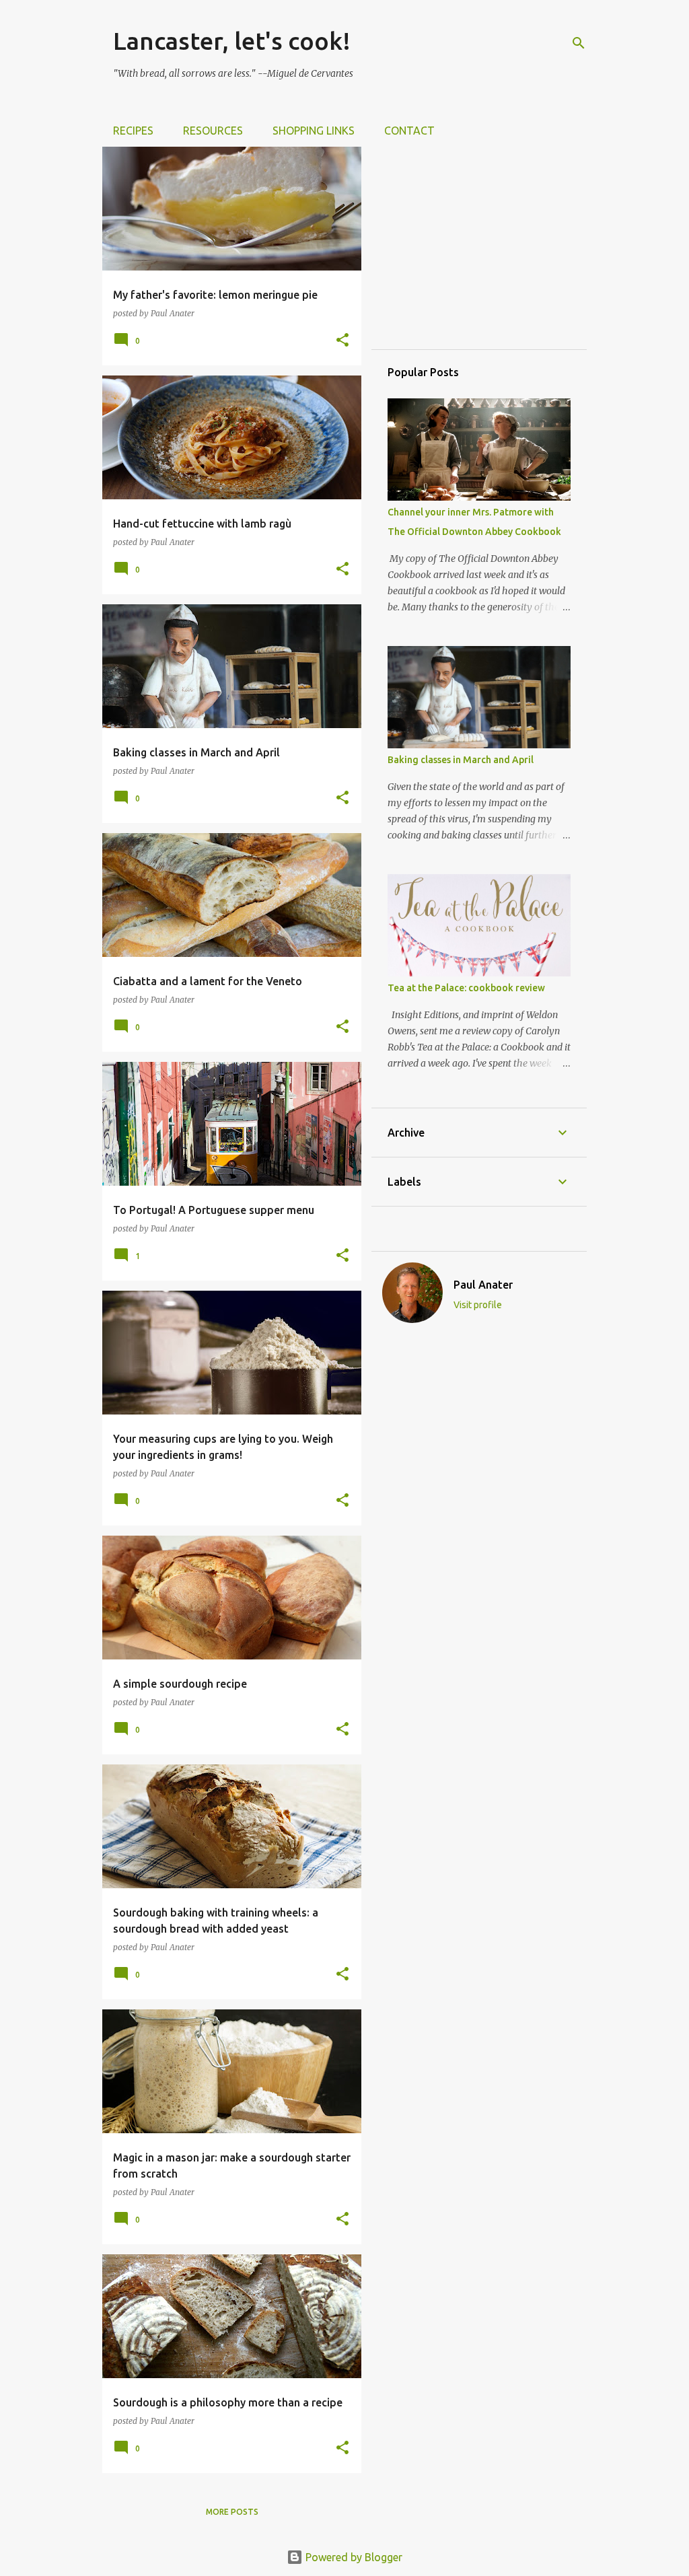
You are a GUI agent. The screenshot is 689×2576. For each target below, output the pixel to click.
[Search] (579, 43)
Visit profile (478, 1305)
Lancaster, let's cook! (232, 41)
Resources (213, 131)
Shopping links (314, 131)
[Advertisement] (488, 247)
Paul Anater (483, 1285)
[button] (342, 341)
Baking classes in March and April (461, 760)
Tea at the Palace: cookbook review (466, 988)
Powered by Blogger (353, 2557)
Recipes (133, 131)
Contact (409, 131)
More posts (232, 2512)
